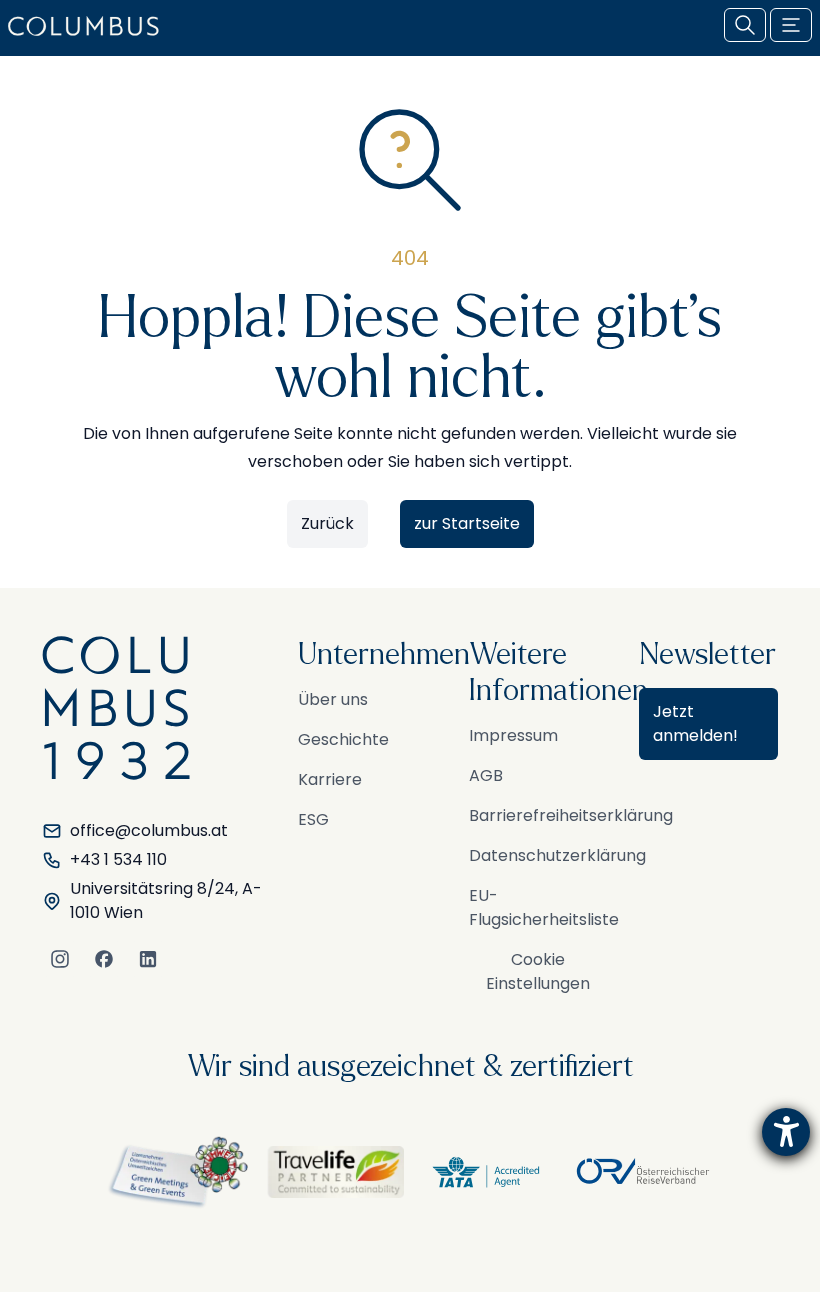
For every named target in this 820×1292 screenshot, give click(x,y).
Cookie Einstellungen (538, 971)
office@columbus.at (149, 830)
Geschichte (343, 739)
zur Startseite (467, 523)
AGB (486, 775)
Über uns (333, 699)
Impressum (513, 735)
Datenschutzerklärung (557, 855)
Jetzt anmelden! (695, 723)
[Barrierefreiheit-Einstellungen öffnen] (786, 1132)
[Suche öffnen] (745, 25)
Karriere (330, 779)
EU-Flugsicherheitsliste (544, 907)
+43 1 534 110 (118, 859)
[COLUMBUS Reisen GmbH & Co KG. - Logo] (89, 26)
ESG (313, 819)
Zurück (327, 523)
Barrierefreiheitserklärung (571, 815)
